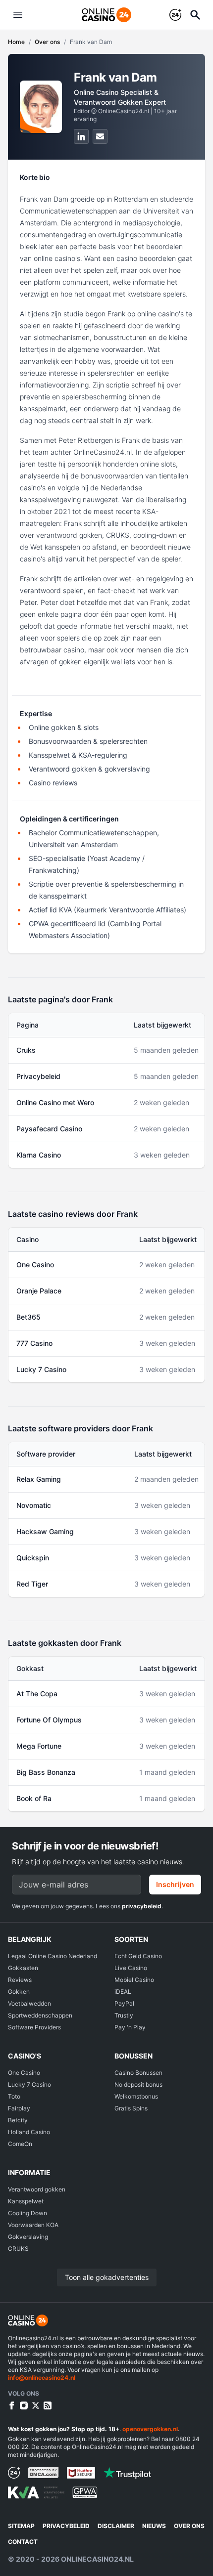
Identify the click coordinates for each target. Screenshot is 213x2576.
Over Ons (189, 2526)
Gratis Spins (131, 2108)
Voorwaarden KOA (33, 2225)
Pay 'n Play (130, 2027)
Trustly (124, 2015)
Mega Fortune (39, 1746)
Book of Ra (34, 1798)
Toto (14, 2096)
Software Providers (34, 2027)
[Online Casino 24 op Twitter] (36, 2405)
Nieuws (154, 2526)
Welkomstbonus (136, 2096)
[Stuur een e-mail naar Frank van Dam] (100, 136)
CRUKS (18, 2249)
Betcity (18, 2120)
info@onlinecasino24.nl (42, 2378)
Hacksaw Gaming (45, 1531)
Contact (23, 2542)
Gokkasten (23, 1968)
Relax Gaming (39, 1479)
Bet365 (28, 1317)
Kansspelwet (26, 2201)
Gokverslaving (28, 2237)
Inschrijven (175, 1884)
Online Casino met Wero (55, 1102)
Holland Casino (29, 2132)
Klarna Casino (39, 1155)
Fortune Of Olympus (49, 1720)
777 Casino (34, 1343)
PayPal (124, 2003)
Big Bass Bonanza (46, 1772)
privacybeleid (142, 1906)
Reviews (20, 1980)
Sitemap (21, 2526)
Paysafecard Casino (49, 1129)
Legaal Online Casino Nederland (53, 1956)
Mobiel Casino (134, 1980)
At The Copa (37, 1694)
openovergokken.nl (150, 2429)
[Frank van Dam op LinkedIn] (81, 136)
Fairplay (19, 2108)
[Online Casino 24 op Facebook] (12, 2405)
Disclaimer (116, 2526)
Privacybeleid (38, 1076)
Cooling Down (27, 2213)
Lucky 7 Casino (41, 1369)
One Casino (35, 1265)
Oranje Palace (39, 1291)
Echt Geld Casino (138, 1956)
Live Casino (131, 1968)
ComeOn (20, 2144)
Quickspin (33, 1558)
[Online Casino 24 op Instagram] (24, 2405)
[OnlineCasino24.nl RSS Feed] (48, 2405)
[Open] (195, 15)
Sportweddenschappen (40, 2015)
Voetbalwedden (29, 2003)
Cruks (26, 1050)
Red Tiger (32, 1584)
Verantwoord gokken (37, 2189)
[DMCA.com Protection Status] (43, 2473)
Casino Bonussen (138, 2073)
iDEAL (123, 1992)
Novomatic (34, 1505)
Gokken (19, 1992)
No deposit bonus (138, 2084)
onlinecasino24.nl (97, 2559)
